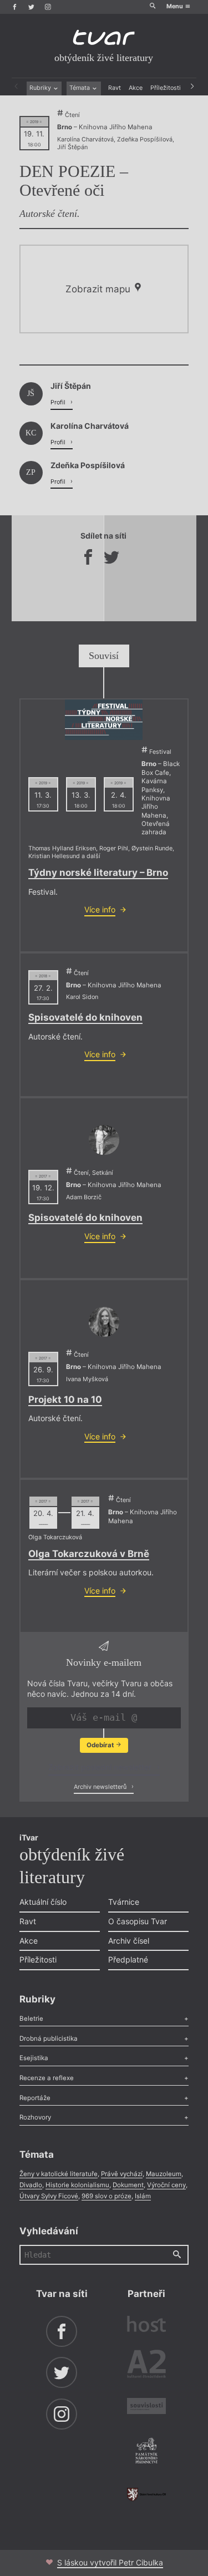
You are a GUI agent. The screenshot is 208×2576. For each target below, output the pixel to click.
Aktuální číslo (43, 1902)
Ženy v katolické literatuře (59, 2174)
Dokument (128, 2185)
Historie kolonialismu (77, 2185)
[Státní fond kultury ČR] (146, 2494)
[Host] (146, 2325)
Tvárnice (124, 1902)
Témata (80, 88)
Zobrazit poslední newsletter (101, 1767)
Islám (143, 2196)
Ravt (115, 88)
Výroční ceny (166, 2185)
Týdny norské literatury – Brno (98, 873)
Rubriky (41, 88)
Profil (59, 402)
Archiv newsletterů (101, 1787)
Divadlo (31, 2185)
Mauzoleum (164, 2174)
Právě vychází (122, 2174)
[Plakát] (104, 720)
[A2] (146, 2366)
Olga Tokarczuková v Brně (89, 1554)
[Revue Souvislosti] (146, 2407)
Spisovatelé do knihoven (85, 1017)
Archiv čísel (129, 1941)
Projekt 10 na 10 (65, 1399)
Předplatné (128, 1959)
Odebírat (101, 1745)
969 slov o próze (106, 2196)
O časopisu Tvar (138, 1921)
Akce (136, 88)
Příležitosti (166, 88)
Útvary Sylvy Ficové (49, 2196)
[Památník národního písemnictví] (146, 2452)
